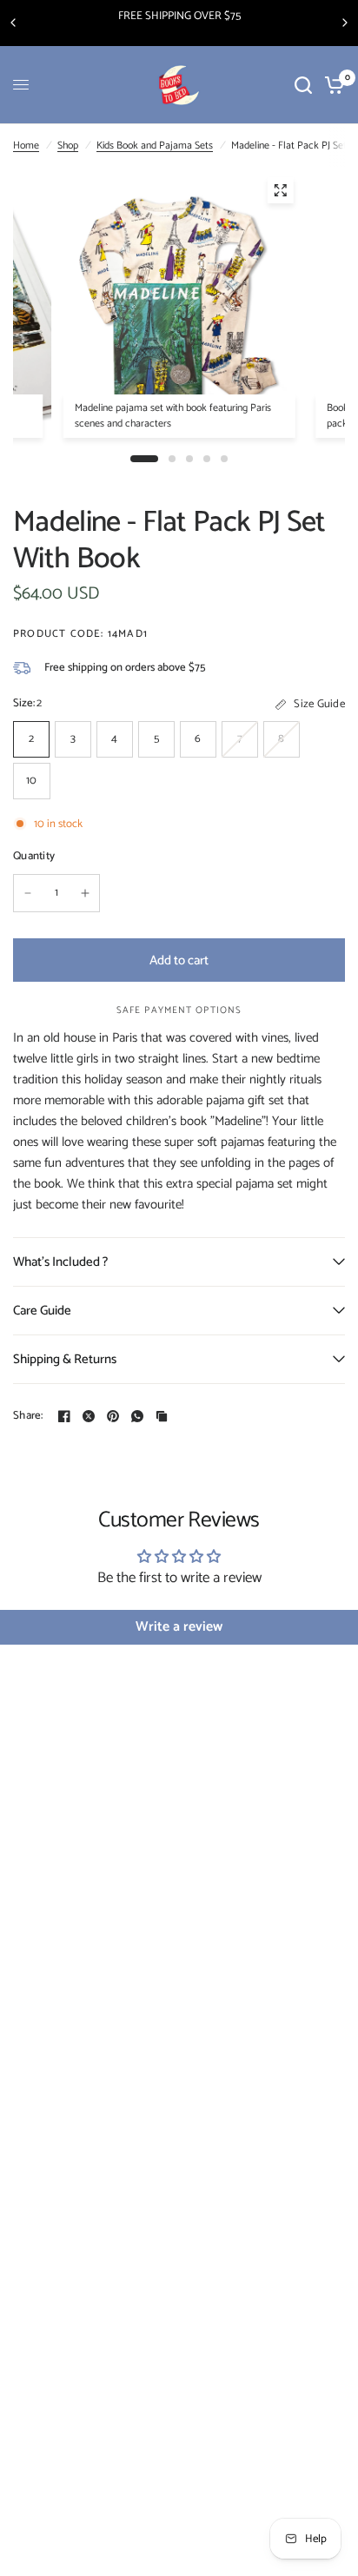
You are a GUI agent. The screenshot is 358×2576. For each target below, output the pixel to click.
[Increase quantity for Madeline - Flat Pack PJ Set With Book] (85, 893)
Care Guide (42, 1311)
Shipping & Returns (65, 1359)
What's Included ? (60, 1262)
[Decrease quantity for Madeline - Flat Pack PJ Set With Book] (28, 893)
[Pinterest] (113, 1416)
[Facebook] (64, 1416)
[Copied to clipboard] (162, 1416)
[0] (331, 85)
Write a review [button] (179, 1627)
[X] (89, 1416)
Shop (68, 146)
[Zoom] (280, 190)
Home (26, 146)
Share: (28, 1416)
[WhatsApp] (137, 1416)
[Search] (303, 85)
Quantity (34, 857)
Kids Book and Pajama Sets (155, 146)
